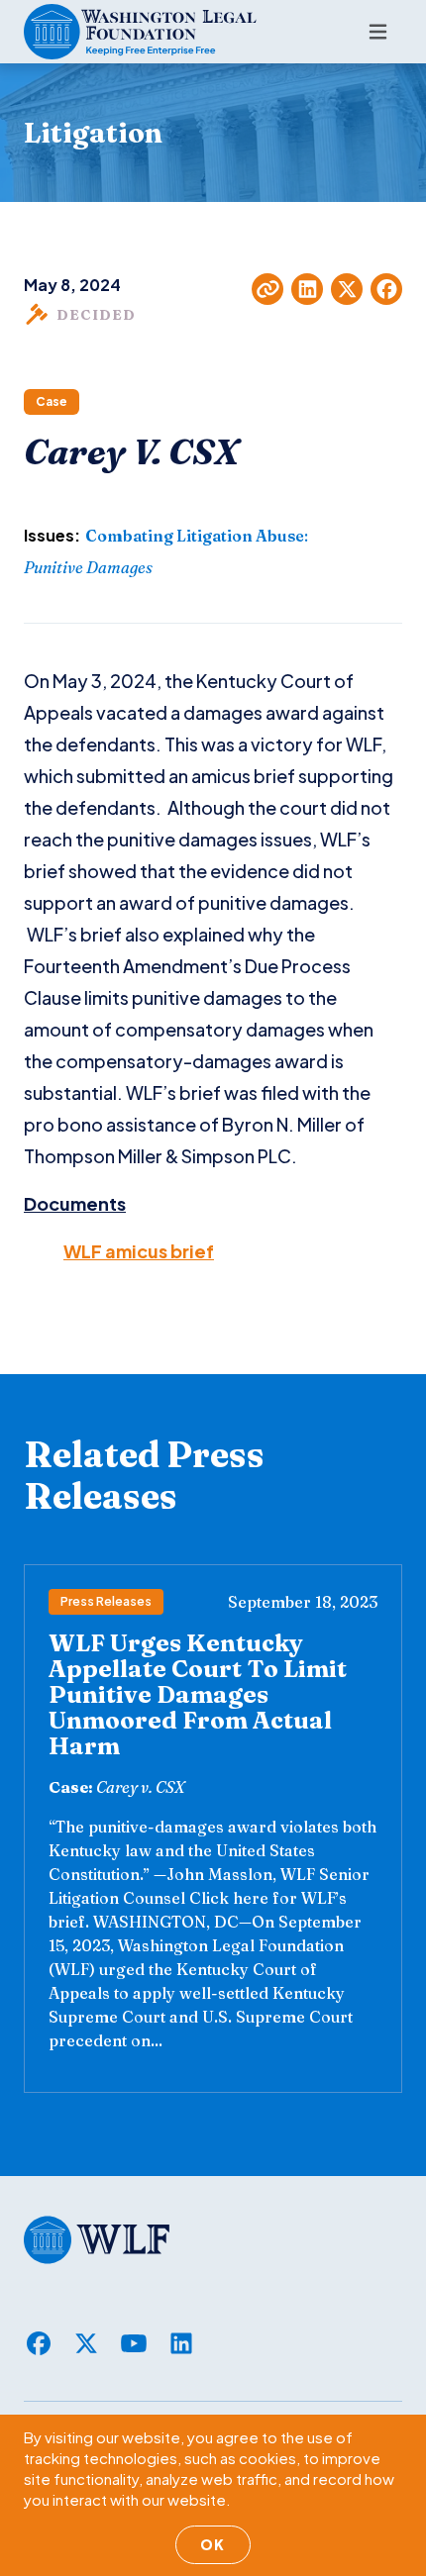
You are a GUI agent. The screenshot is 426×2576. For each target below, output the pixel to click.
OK (213, 2544)
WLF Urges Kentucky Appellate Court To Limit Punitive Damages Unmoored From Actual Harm (198, 1694)
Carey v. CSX (140, 1787)
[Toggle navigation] (378, 32)
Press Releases (106, 1601)
